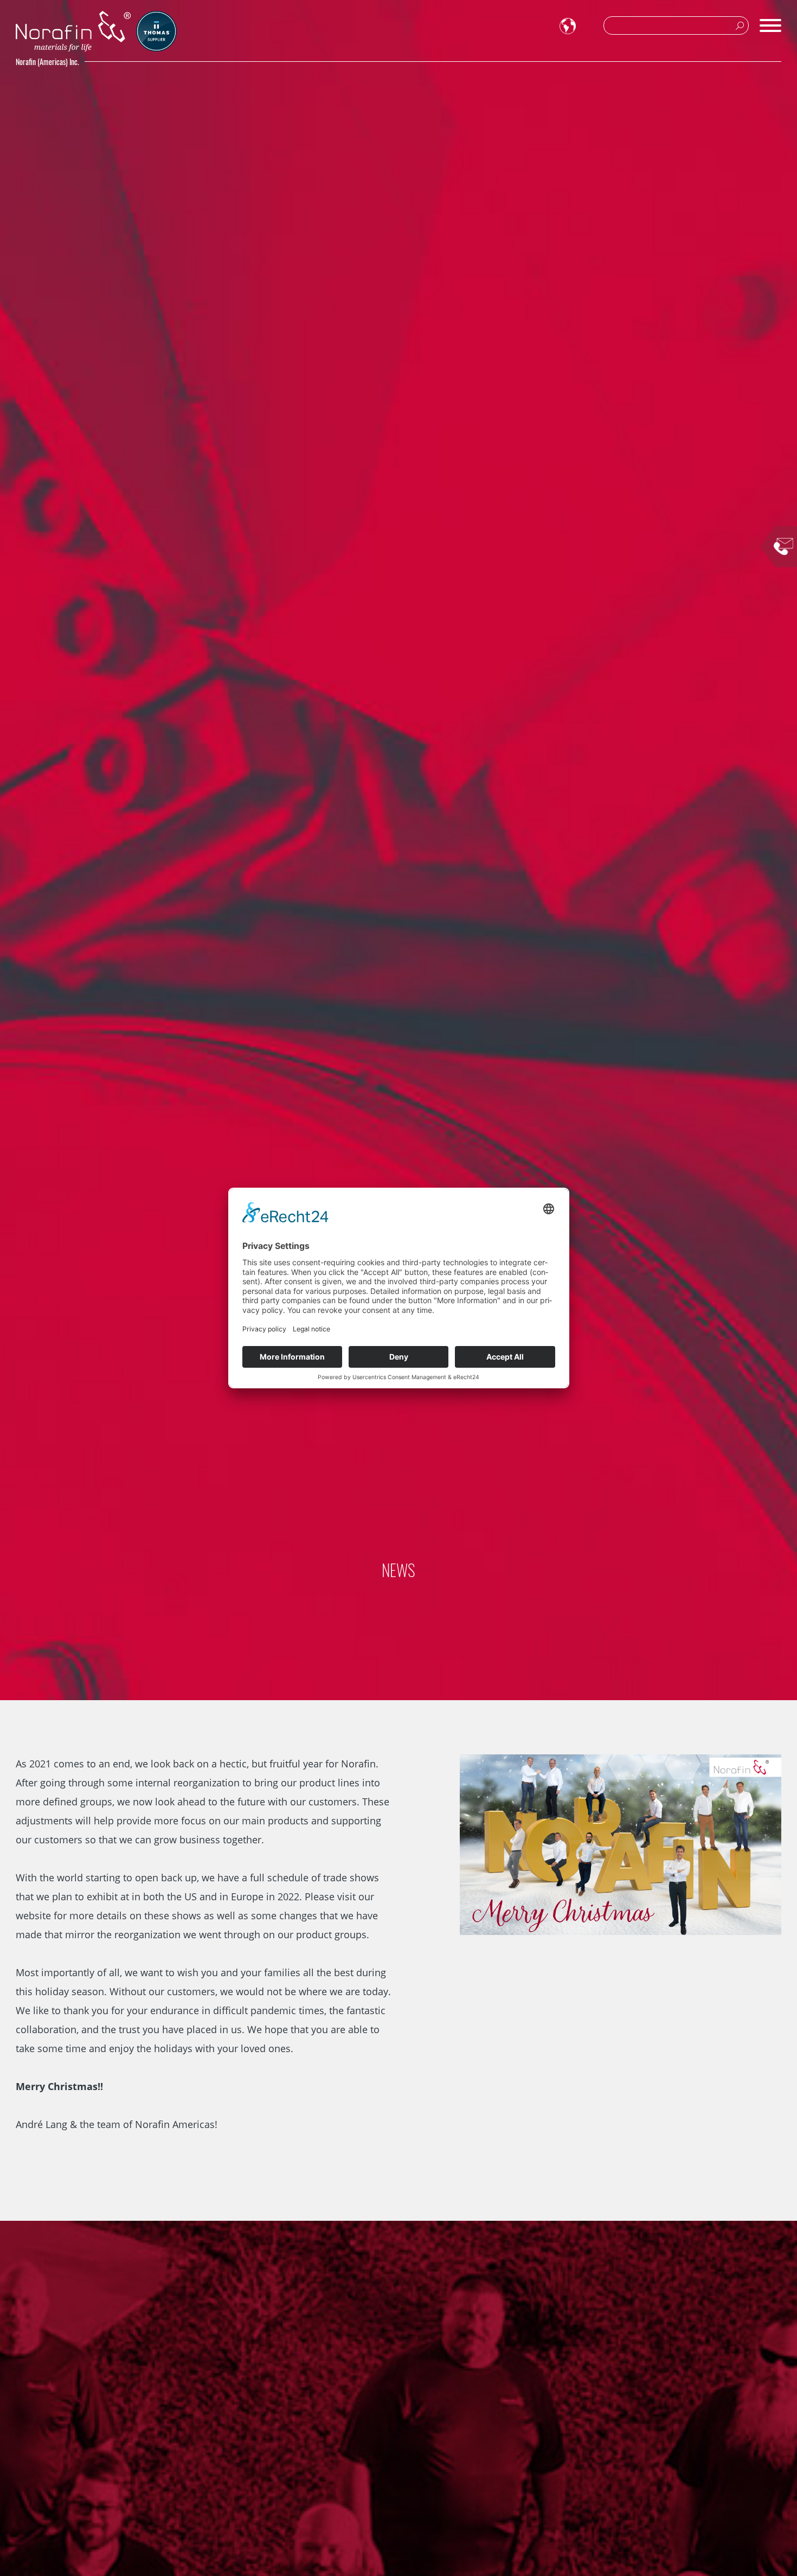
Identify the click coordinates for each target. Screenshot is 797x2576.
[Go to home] (73, 31)
